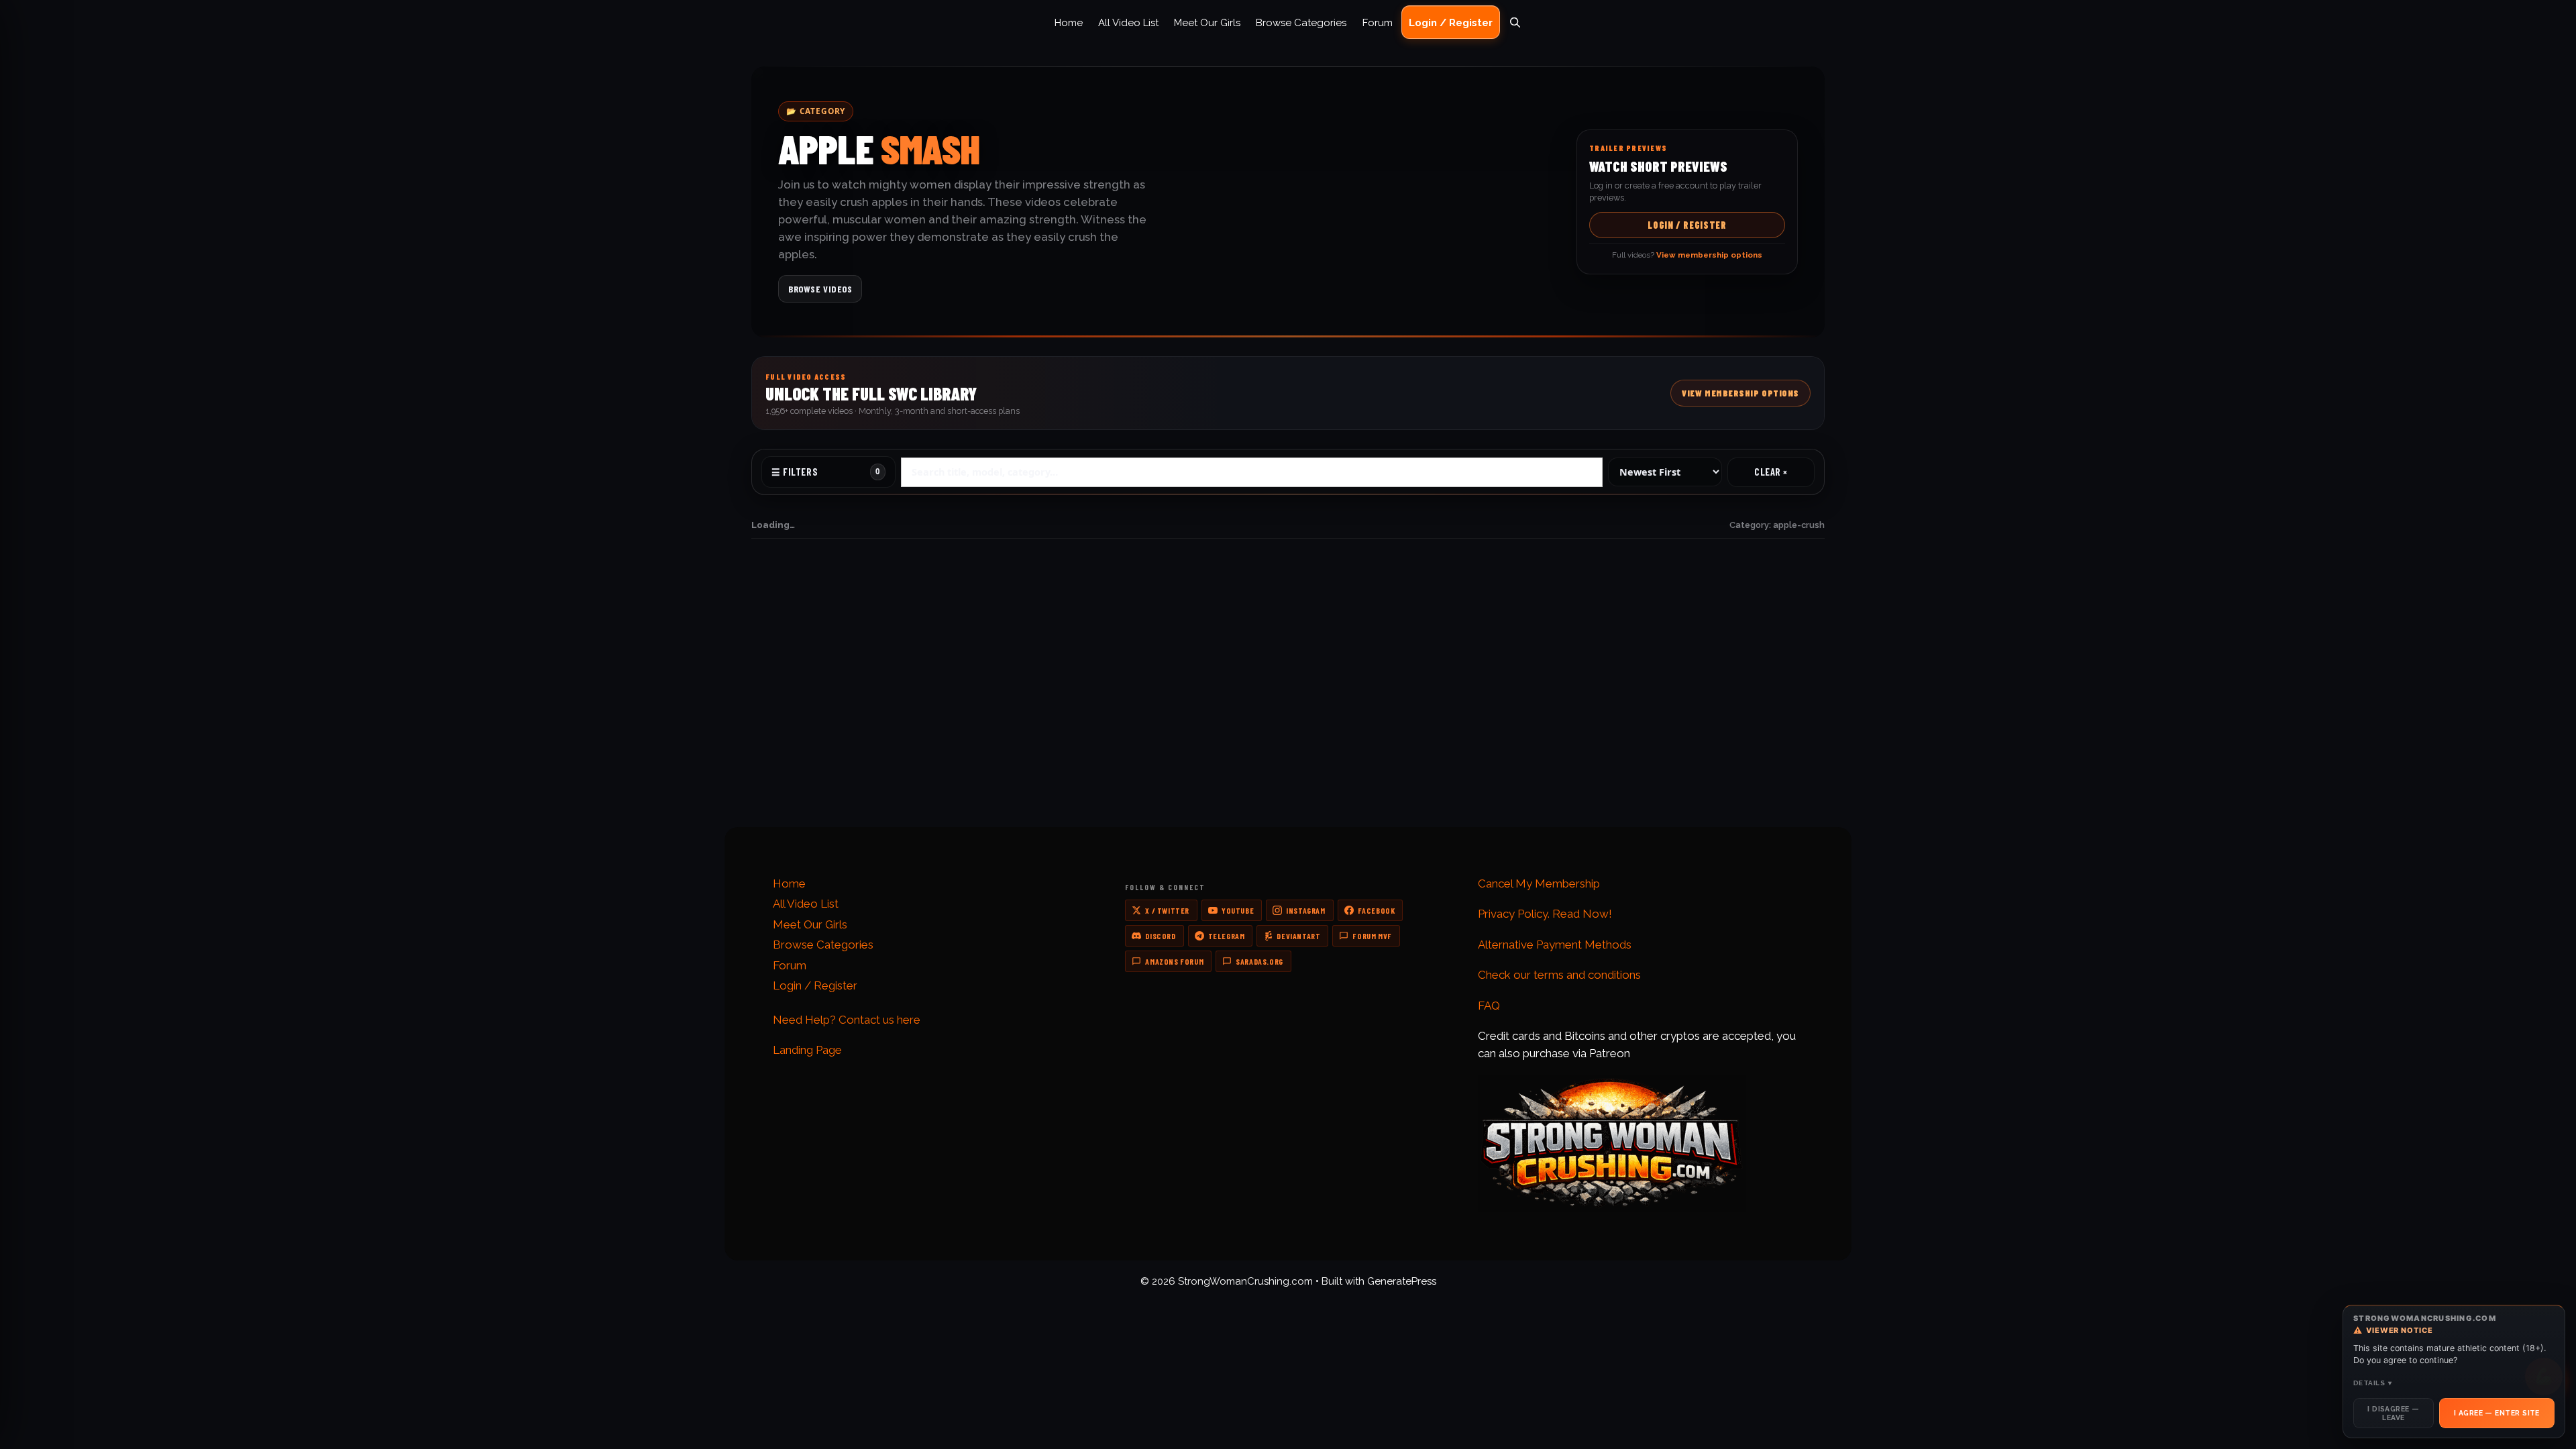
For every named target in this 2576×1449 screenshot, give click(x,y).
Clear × (1771, 472)
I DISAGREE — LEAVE (2393, 1413)
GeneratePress (1402, 1281)
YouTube (1238, 910)
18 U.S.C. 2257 (1603, 740)
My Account (1329, 707)
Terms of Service (1612, 723)
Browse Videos (820, 289)
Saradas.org (1259, 961)
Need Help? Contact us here (847, 1020)
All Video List (1128, 23)
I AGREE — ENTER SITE (2497, 1413)
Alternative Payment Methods (1555, 945)
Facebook (1377, 910)
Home (1069, 23)
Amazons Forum (1174, 961)
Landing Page (807, 1050)
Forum (1378, 23)
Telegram (1227, 936)
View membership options (1389, 792)
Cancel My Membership (1539, 883)
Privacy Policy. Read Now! (1545, 914)
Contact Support (799, 707)
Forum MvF (1372, 936)
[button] (1288, 393)
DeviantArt (1298, 936)
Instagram (1305, 910)
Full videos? (1687, 255)
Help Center (789, 740)
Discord (1160, 936)
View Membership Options (1740, 393)
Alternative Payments (1081, 707)
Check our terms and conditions (1559, 975)
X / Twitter (1167, 910)
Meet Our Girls (1207, 23)
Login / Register (1451, 23)
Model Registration (1345, 740)
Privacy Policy (1603, 707)
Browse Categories (1301, 23)
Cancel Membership (1347, 723)
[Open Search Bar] (1515, 23)
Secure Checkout (1071, 740)
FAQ (771, 723)
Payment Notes (1067, 723)
